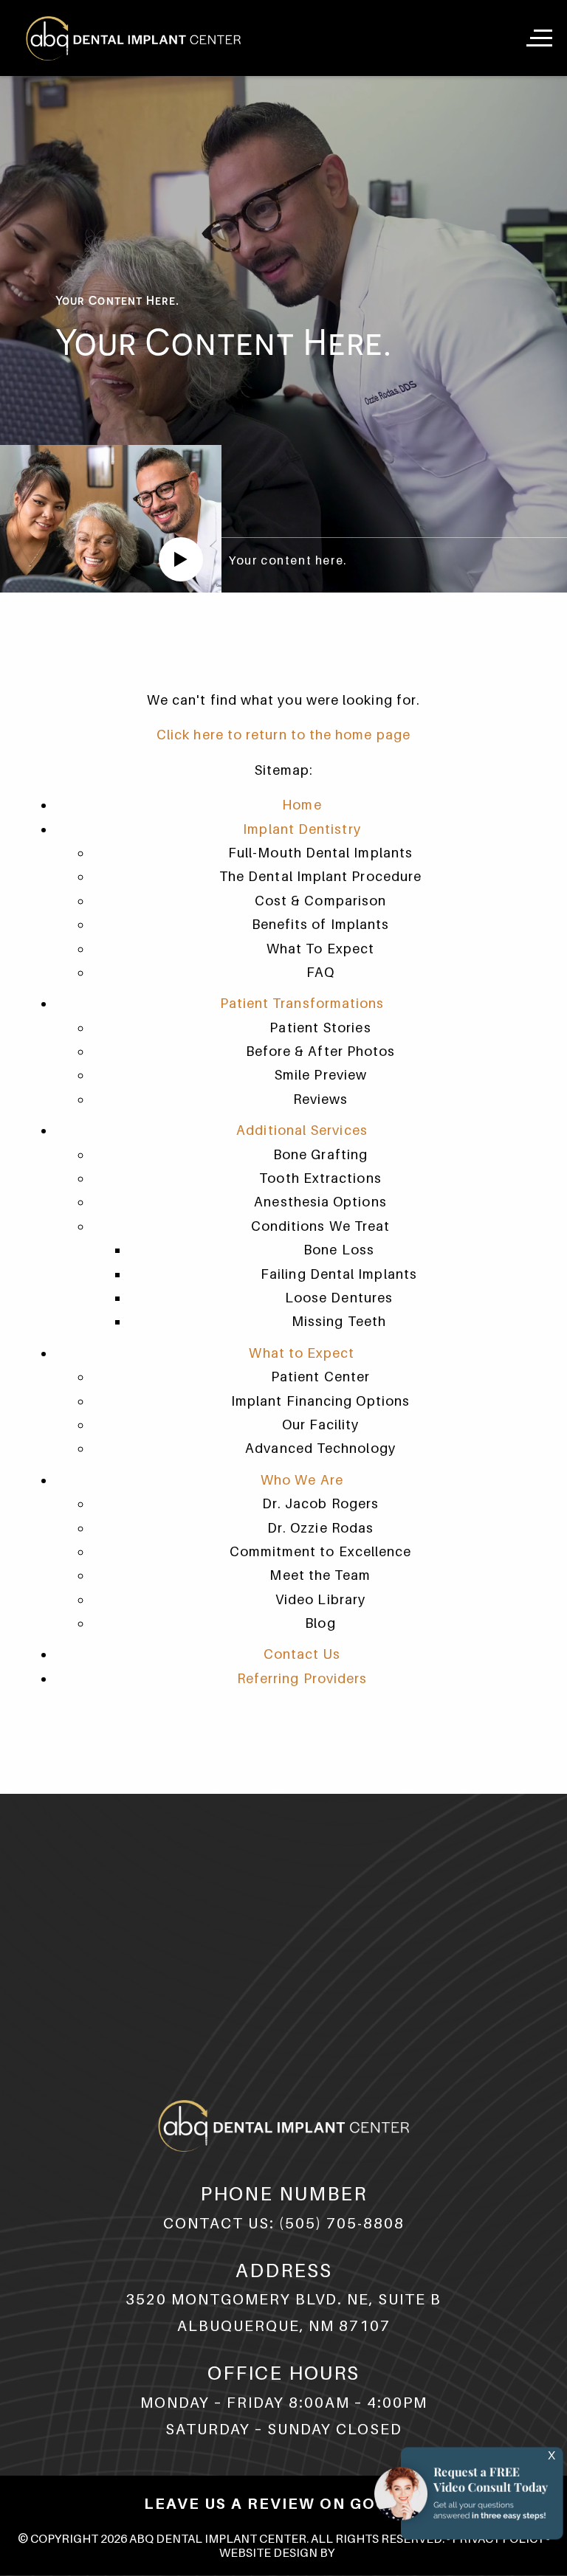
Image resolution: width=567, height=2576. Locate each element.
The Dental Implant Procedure (320, 876)
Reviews (321, 1099)
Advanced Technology (320, 1448)
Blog (320, 1623)
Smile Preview (320, 1075)
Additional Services (302, 1130)
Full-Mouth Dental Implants (320, 853)
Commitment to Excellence (321, 1551)
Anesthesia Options (320, 1202)
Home (302, 805)
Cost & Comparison (320, 901)
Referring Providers (302, 1678)
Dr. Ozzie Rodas (320, 1528)
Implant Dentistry (302, 829)
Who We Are (302, 1480)
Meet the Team (320, 1575)
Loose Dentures (339, 1298)
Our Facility (321, 1425)
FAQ (320, 972)
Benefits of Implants (321, 924)
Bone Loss (339, 1250)
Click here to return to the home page (283, 735)
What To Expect (320, 949)
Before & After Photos (321, 1051)
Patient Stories (320, 1028)
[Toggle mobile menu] (541, 38)
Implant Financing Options (320, 1401)
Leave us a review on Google (284, 2504)
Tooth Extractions (320, 1178)
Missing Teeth (339, 1321)
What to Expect (302, 1353)
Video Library (320, 1599)
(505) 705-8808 (342, 2223)
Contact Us (302, 1654)
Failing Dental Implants (339, 1274)
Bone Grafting (320, 1154)
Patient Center (320, 1377)
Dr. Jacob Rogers (320, 1503)
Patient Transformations (302, 1003)
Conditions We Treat (321, 1226)
